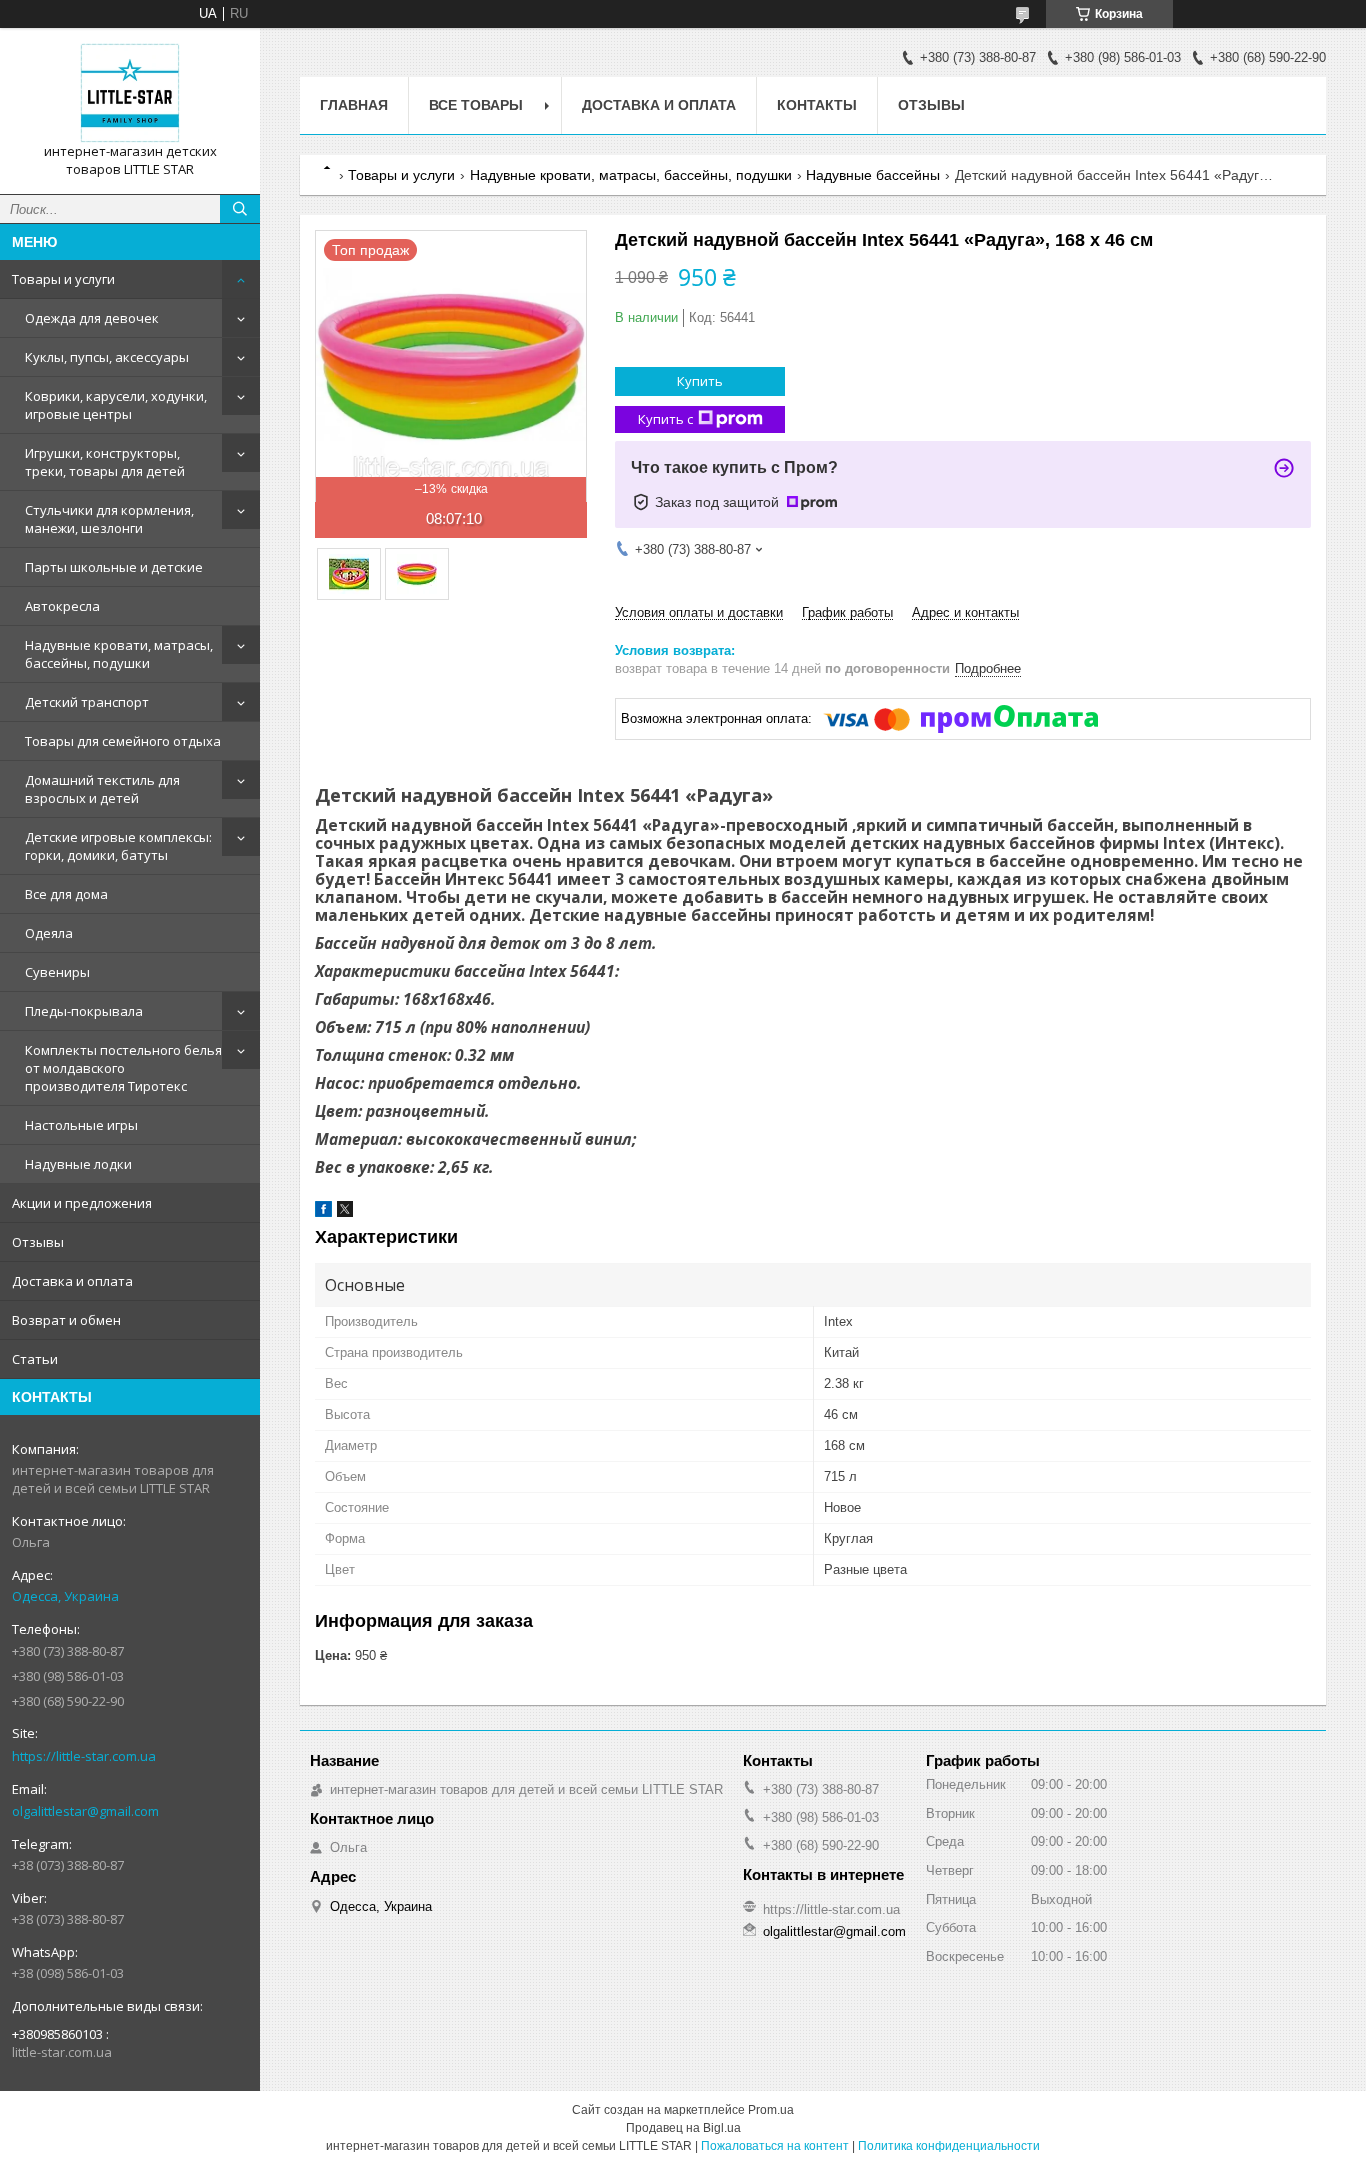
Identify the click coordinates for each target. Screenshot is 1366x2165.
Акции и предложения (82, 1203)
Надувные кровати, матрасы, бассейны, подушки (119, 654)
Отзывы (38, 1242)
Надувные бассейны (873, 175)
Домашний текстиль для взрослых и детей (102, 789)
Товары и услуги (63, 279)
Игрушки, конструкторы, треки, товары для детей (105, 462)
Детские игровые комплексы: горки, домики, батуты (118, 846)
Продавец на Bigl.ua (683, 2128)
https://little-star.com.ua (84, 1756)
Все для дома (66, 894)
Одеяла (49, 933)
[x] (345, 1212)
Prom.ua (771, 2110)
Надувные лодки (78, 1164)
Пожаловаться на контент (775, 2146)
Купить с (665, 419)
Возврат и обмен (66, 1320)
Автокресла (62, 606)
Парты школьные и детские (114, 567)
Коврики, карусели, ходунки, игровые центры (116, 405)
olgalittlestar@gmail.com (85, 1811)
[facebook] (323, 1212)
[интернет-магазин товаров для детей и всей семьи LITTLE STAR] (130, 93)
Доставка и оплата (72, 1281)
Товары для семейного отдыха (123, 741)
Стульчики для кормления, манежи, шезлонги (109, 519)
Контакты (817, 105)
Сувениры (57, 972)
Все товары (476, 105)
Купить (700, 381)
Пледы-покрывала (84, 1011)
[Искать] (240, 209)
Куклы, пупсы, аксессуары (107, 357)
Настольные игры (81, 1125)
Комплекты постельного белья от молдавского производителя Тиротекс (123, 1068)
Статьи (35, 1359)
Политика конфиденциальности (949, 2146)
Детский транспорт (87, 702)
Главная (354, 105)
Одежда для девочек (92, 318)
